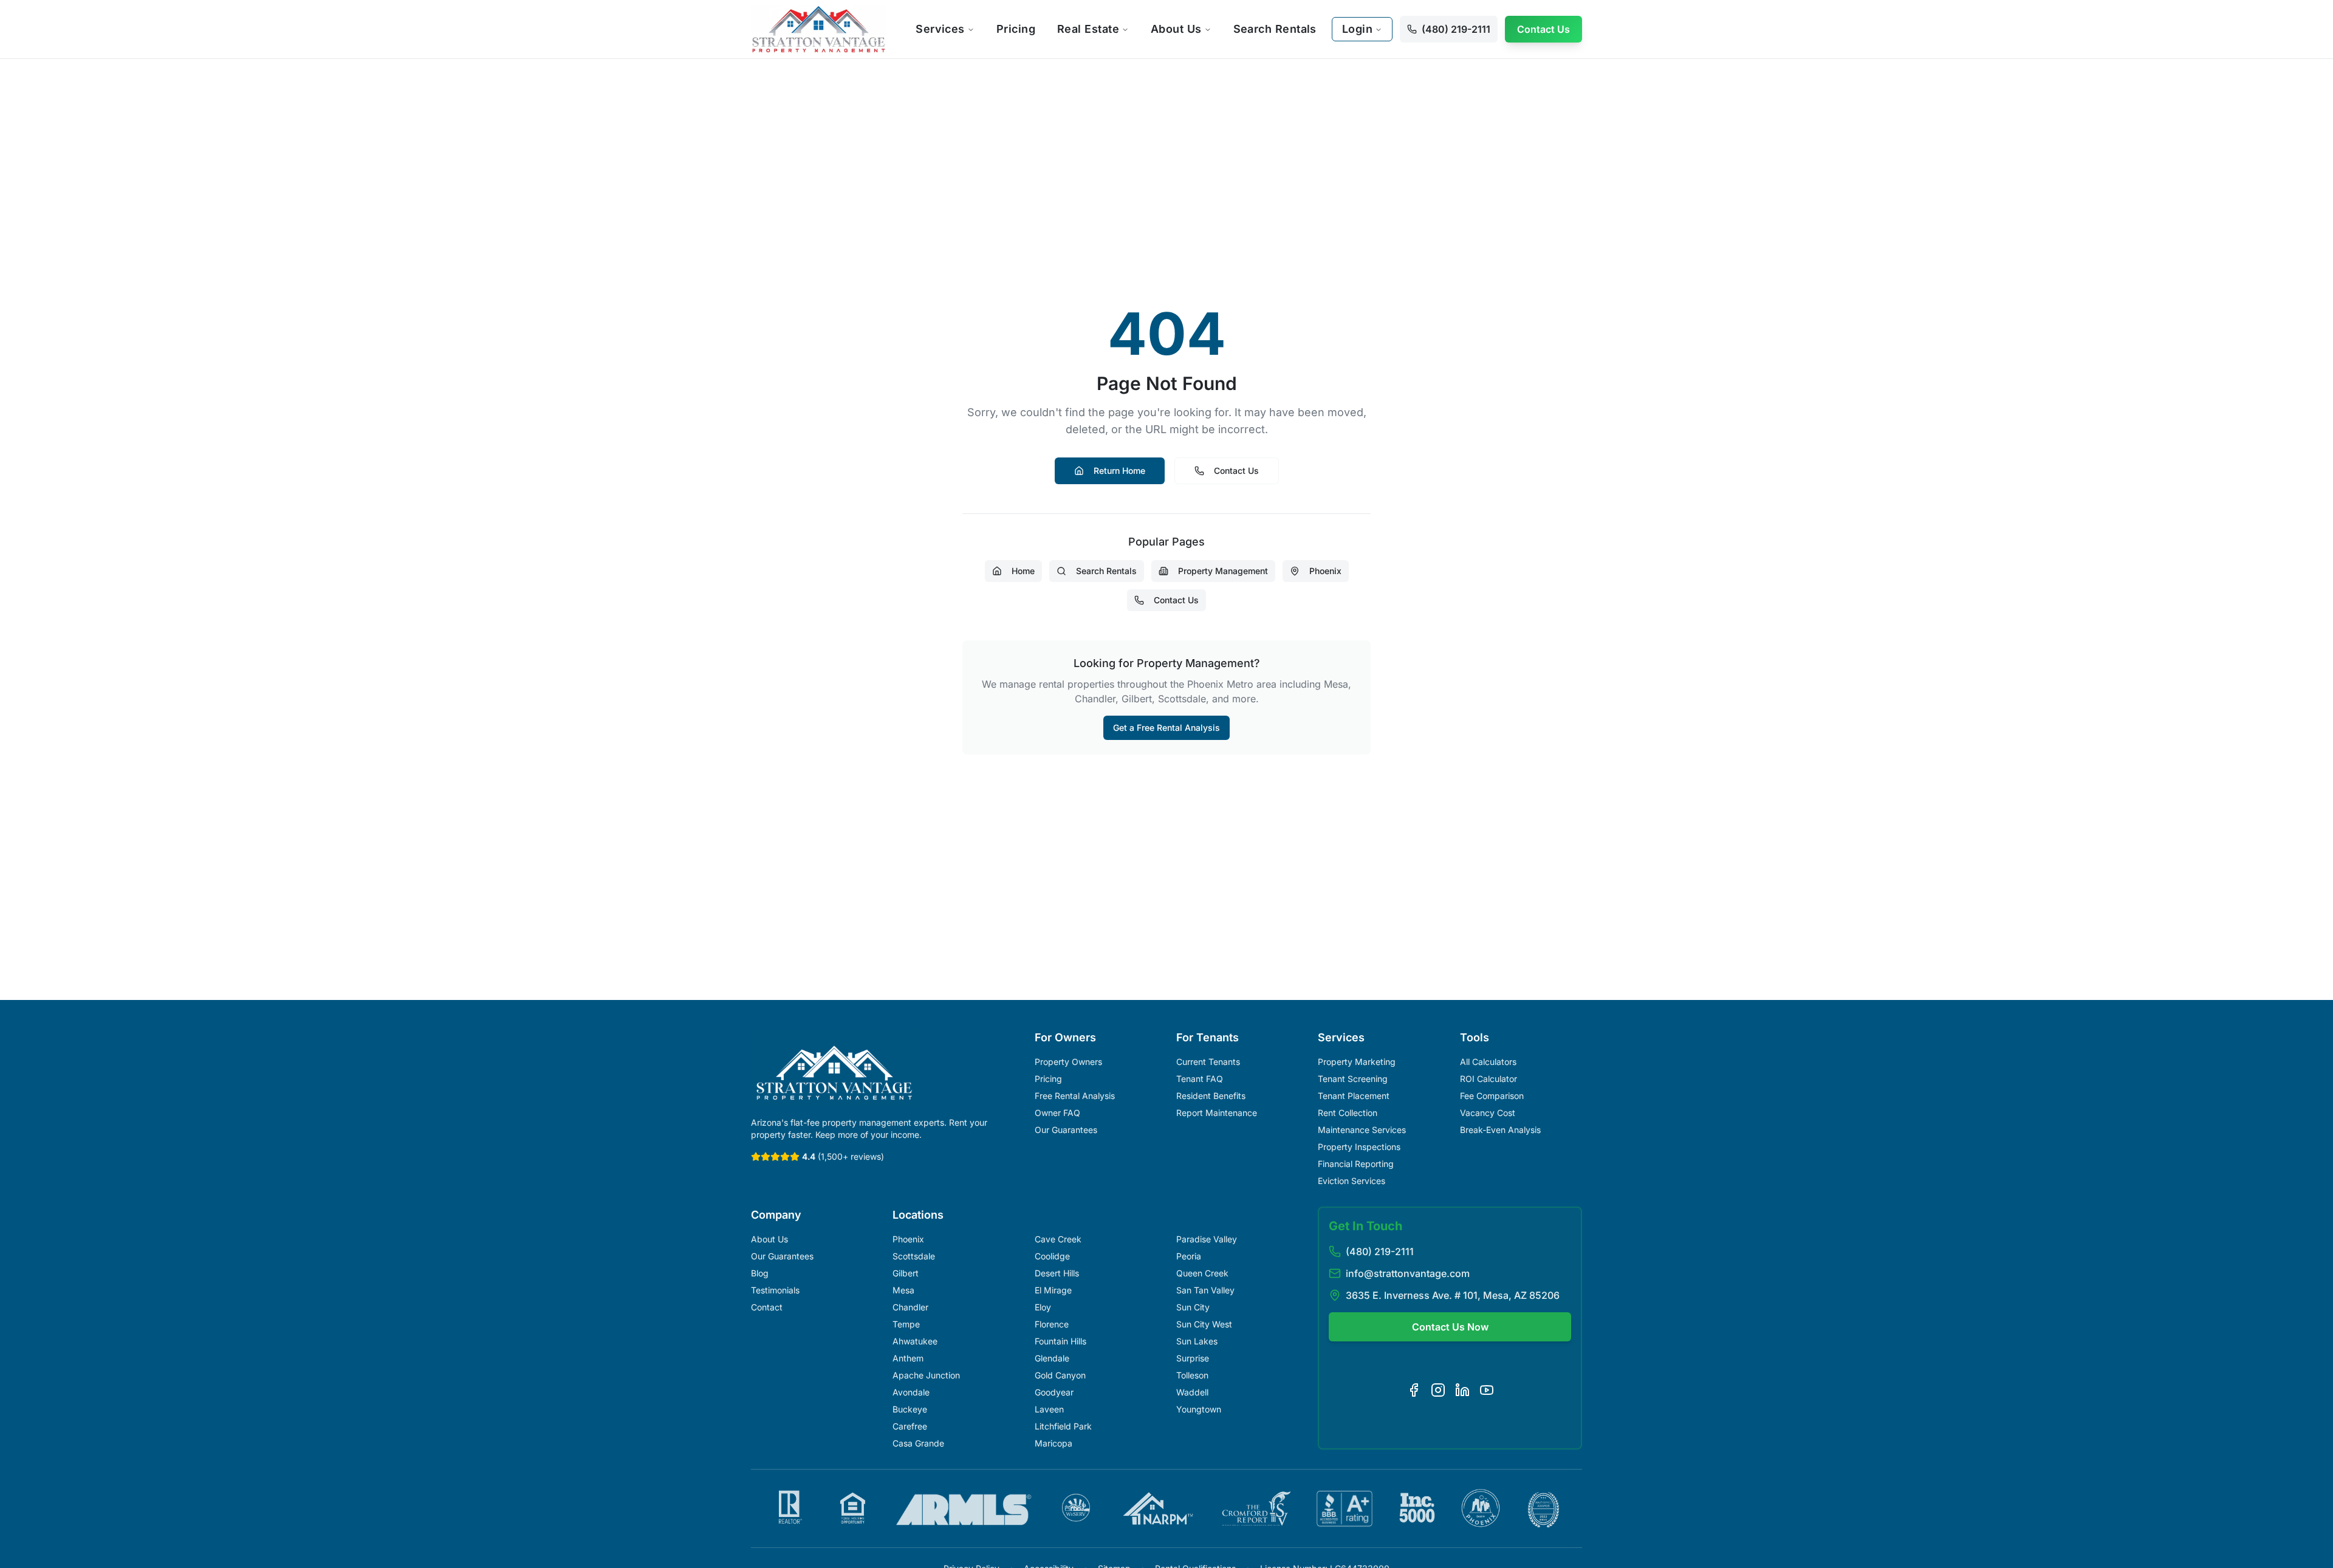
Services (940, 29)
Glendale (1052, 1358)
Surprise (1193, 1358)
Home (1023, 571)
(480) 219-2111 (1380, 1251)
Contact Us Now (1450, 1327)
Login (1357, 29)
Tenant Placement (1354, 1096)
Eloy (1043, 1307)
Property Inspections (1359, 1147)
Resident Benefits (1211, 1096)
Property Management (1223, 571)
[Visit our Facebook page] (1414, 1390)
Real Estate (1088, 29)
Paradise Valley (1207, 1239)
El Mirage (1053, 1290)
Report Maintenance (1217, 1113)
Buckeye (910, 1409)
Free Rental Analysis (1075, 1096)
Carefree (910, 1426)
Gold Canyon (1060, 1375)
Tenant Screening (1353, 1079)
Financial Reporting (1356, 1164)
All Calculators (1488, 1062)
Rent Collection (1348, 1113)
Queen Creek (1202, 1273)
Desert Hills (1057, 1273)
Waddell (1192, 1392)
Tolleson (1192, 1375)
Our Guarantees (1066, 1130)
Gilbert (906, 1273)
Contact (767, 1307)
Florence (1052, 1324)
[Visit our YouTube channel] (1487, 1390)
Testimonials (775, 1290)
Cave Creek (1058, 1239)
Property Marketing (1357, 1062)
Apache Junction (926, 1375)
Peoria (1189, 1256)
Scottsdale (914, 1256)
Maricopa (1053, 1443)
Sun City (1193, 1307)
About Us (1176, 29)
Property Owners (1068, 1062)
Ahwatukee (915, 1341)
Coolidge (1052, 1256)
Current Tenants (1208, 1062)
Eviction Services (1351, 1181)
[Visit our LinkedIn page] (1462, 1390)
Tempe (906, 1324)
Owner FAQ (1057, 1113)
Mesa (903, 1290)
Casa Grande (918, 1443)
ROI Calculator (1489, 1079)
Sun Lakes (1197, 1341)
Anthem (908, 1358)
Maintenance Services (1362, 1130)
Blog (760, 1273)
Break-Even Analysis (1500, 1130)
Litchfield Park (1063, 1426)
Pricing (1016, 29)
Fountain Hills (1060, 1341)
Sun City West (1204, 1324)
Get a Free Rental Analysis (1166, 728)
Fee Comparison (1492, 1096)
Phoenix (1325, 571)
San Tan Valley (1205, 1290)
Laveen (1049, 1409)
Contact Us (1543, 29)
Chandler (910, 1307)
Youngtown (1199, 1409)
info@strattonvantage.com (1408, 1273)
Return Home (1119, 471)
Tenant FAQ (1200, 1079)
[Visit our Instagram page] (1438, 1390)
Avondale (911, 1392)
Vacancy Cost (1488, 1113)
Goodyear (1054, 1392)
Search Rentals (1275, 29)
